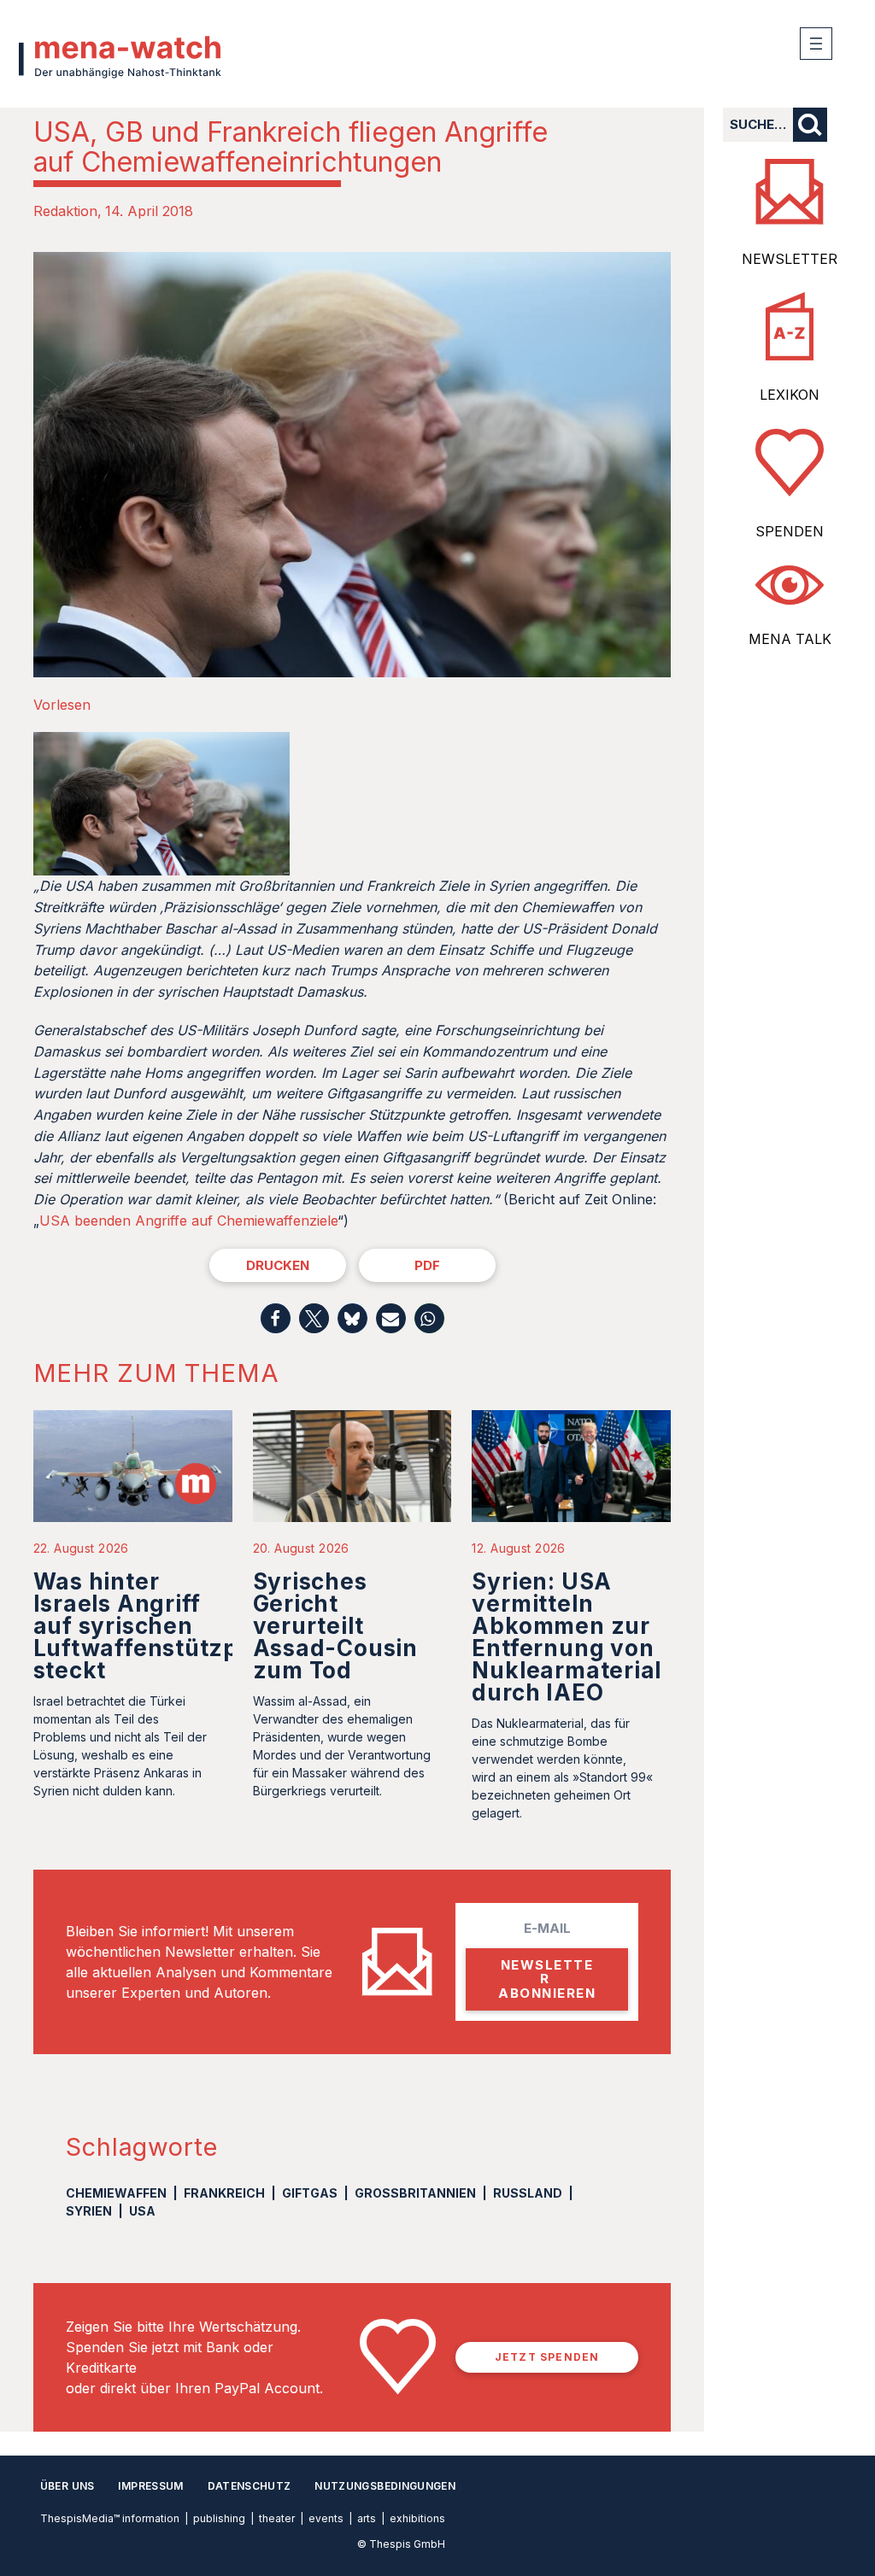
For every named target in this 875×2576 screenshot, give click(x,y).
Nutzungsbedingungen (385, 2486)
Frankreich (224, 2193)
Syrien (89, 2211)
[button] (276, 1318)
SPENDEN (790, 531)
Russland (528, 2193)
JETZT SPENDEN (547, 2357)
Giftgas (310, 2193)
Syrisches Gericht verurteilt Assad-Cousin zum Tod (335, 1626)
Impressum (150, 2486)
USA (142, 2211)
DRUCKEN (278, 1265)
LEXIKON (790, 395)
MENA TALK (790, 639)
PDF (427, 1265)
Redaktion (65, 211)
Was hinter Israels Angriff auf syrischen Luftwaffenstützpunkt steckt (163, 1626)
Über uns (68, 2486)
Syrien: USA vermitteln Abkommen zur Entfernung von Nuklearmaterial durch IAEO (567, 1637)
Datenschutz (250, 2486)
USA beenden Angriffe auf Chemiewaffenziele (188, 1221)
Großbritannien (415, 2193)
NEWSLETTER (790, 259)
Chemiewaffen (116, 2193)
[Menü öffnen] (816, 44)
